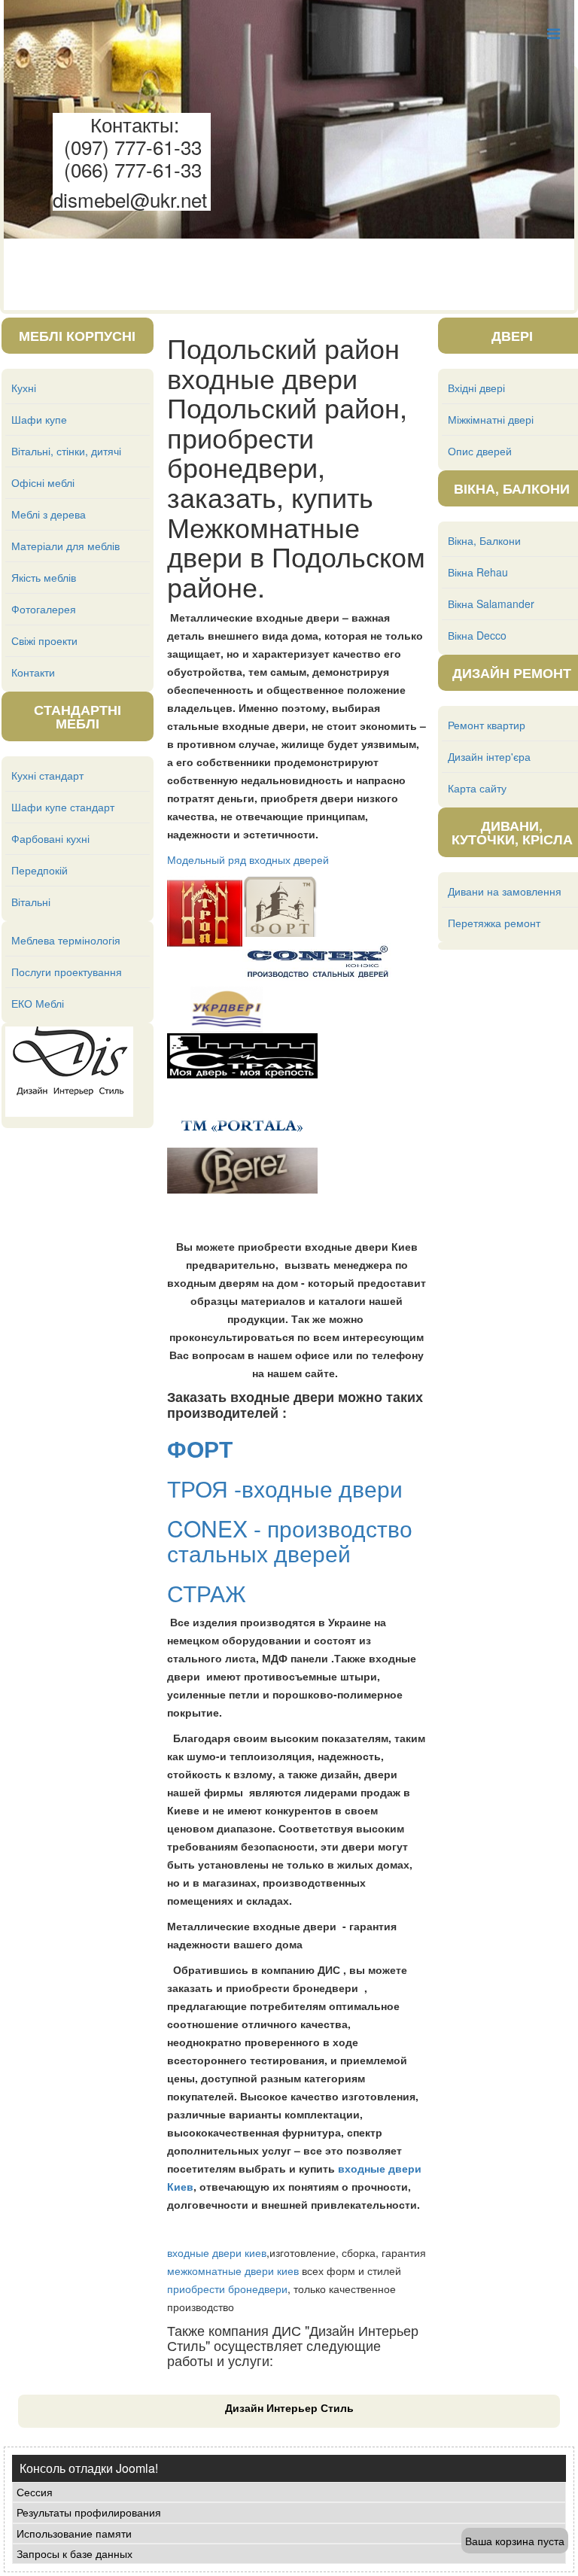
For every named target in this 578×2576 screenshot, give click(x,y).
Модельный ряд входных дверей (248, 859)
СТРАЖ (210, 1593)
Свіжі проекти (44, 640)
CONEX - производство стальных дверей (290, 1540)
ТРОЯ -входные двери (285, 1488)
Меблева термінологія (66, 940)
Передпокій (40, 870)
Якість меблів (44, 577)
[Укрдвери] (388, 885)
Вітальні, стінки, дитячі (66, 451)
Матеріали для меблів (65, 546)
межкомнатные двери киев (233, 2270)
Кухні (24, 388)
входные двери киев (217, 2252)
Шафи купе (39, 419)
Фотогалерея (44, 609)
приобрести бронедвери (227, 2289)
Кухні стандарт (47, 775)
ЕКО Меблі (38, 1003)
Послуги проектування (67, 972)
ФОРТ (203, 1448)
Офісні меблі (43, 482)
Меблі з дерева (49, 514)
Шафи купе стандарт (63, 807)
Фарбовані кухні (50, 838)
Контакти (33, 672)
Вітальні (31, 902)
